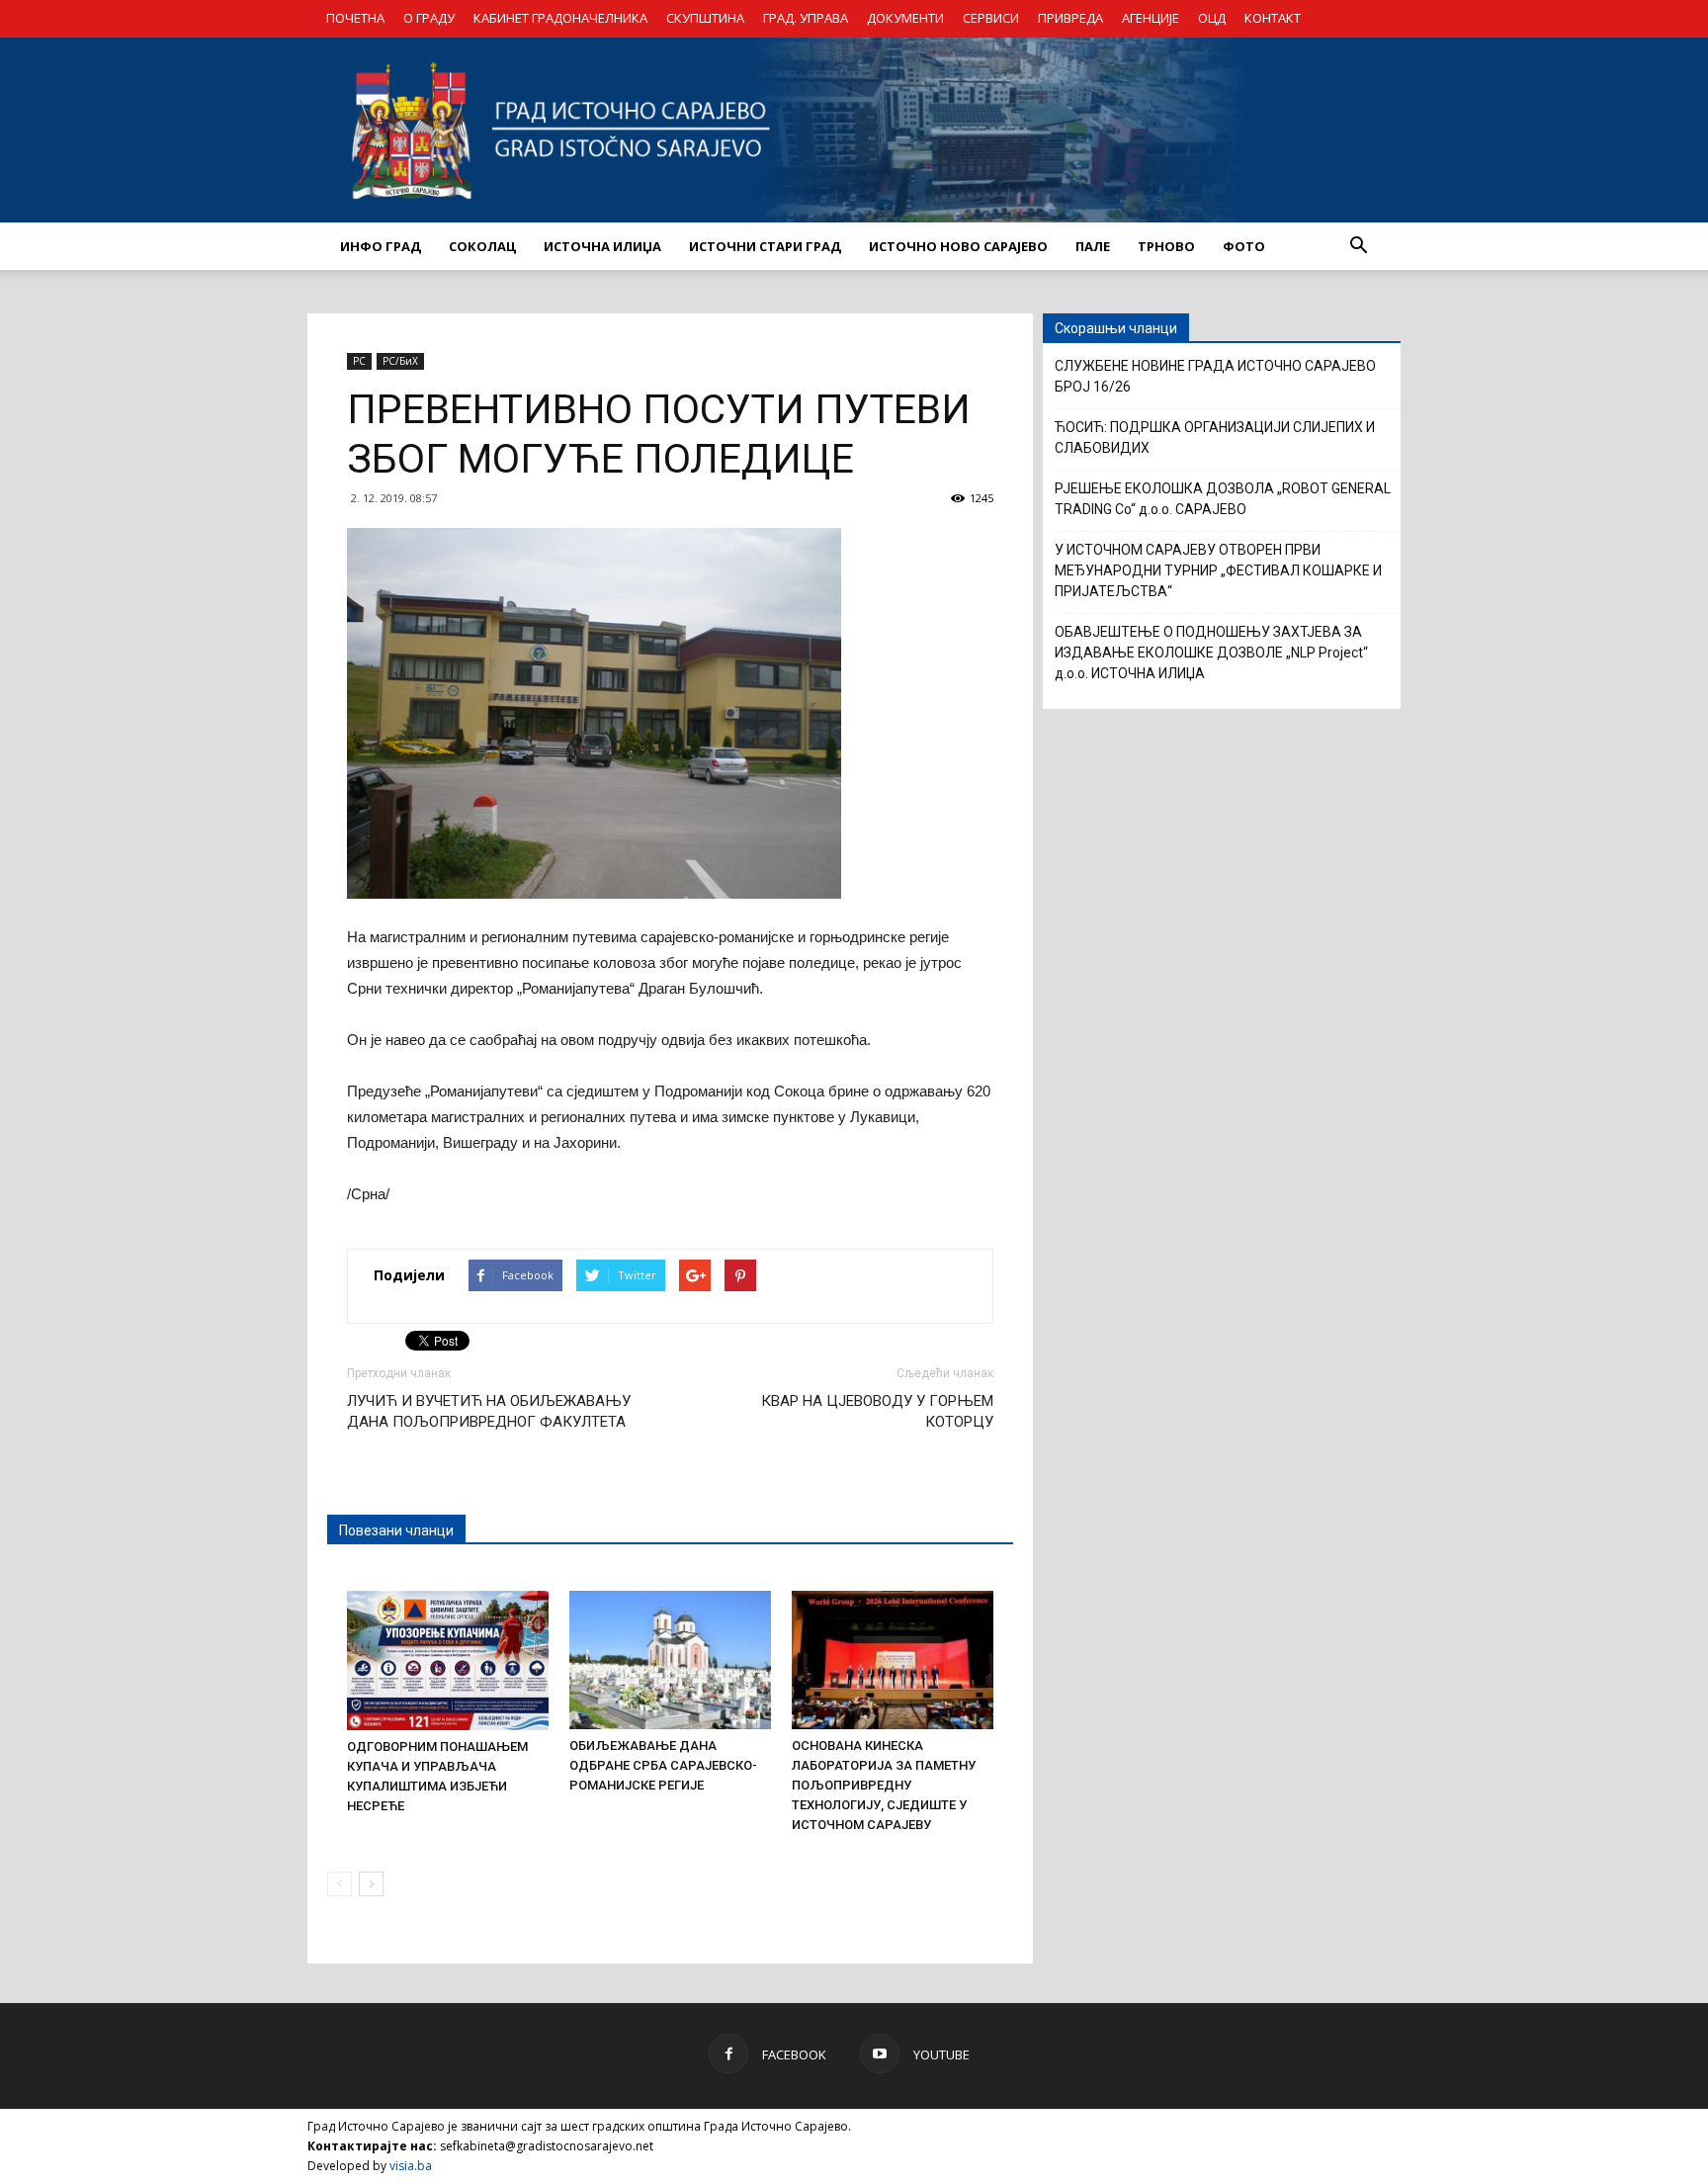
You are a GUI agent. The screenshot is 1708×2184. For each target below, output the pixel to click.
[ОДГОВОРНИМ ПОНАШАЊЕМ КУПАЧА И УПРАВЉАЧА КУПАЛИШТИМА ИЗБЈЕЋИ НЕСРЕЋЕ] (448, 1660)
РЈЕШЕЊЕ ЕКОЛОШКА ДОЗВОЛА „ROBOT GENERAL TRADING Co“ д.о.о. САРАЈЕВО (1223, 499)
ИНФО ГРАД (381, 246)
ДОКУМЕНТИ (905, 18)
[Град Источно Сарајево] (854, 130)
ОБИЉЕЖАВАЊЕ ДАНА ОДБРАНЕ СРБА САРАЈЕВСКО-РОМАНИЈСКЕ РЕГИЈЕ (663, 1765)
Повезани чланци (396, 1530)
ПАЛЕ (1093, 246)
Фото (1244, 246)
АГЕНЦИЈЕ (1151, 18)
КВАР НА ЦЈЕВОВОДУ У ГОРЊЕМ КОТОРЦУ (877, 1411)
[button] (1358, 246)
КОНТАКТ (1273, 18)
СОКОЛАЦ (482, 246)
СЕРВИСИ (991, 18)
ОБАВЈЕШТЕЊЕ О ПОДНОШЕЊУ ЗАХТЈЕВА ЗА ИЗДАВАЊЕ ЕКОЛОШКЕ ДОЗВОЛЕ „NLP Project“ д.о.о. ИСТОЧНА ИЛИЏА (1211, 653)
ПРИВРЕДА (1070, 18)
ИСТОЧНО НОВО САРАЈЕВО (958, 246)
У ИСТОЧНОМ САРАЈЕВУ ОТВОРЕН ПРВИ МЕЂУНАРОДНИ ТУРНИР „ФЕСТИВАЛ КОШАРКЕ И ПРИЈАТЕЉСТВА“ (1218, 570)
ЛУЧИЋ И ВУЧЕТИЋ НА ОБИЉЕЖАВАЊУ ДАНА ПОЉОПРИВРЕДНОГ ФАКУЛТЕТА (489, 1411)
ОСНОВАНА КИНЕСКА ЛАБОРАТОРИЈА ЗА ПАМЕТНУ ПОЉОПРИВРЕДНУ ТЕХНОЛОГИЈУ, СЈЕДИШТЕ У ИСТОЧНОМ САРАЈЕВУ (884, 1785)
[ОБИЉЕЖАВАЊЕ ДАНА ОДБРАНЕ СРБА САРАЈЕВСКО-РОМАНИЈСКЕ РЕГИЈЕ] (670, 1660)
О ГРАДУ (429, 18)
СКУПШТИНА (705, 18)
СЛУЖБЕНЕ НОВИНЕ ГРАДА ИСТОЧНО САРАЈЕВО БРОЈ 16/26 (1215, 376)
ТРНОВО (1166, 246)
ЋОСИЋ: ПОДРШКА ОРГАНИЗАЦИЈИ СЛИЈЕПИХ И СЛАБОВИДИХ (1215, 437)
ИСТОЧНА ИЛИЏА (602, 246)
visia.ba (411, 2166)
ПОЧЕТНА (355, 18)
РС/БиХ (400, 361)
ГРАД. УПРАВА (806, 18)
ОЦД (1212, 18)
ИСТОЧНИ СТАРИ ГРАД (765, 246)
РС (359, 361)
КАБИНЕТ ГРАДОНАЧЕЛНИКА (560, 18)
